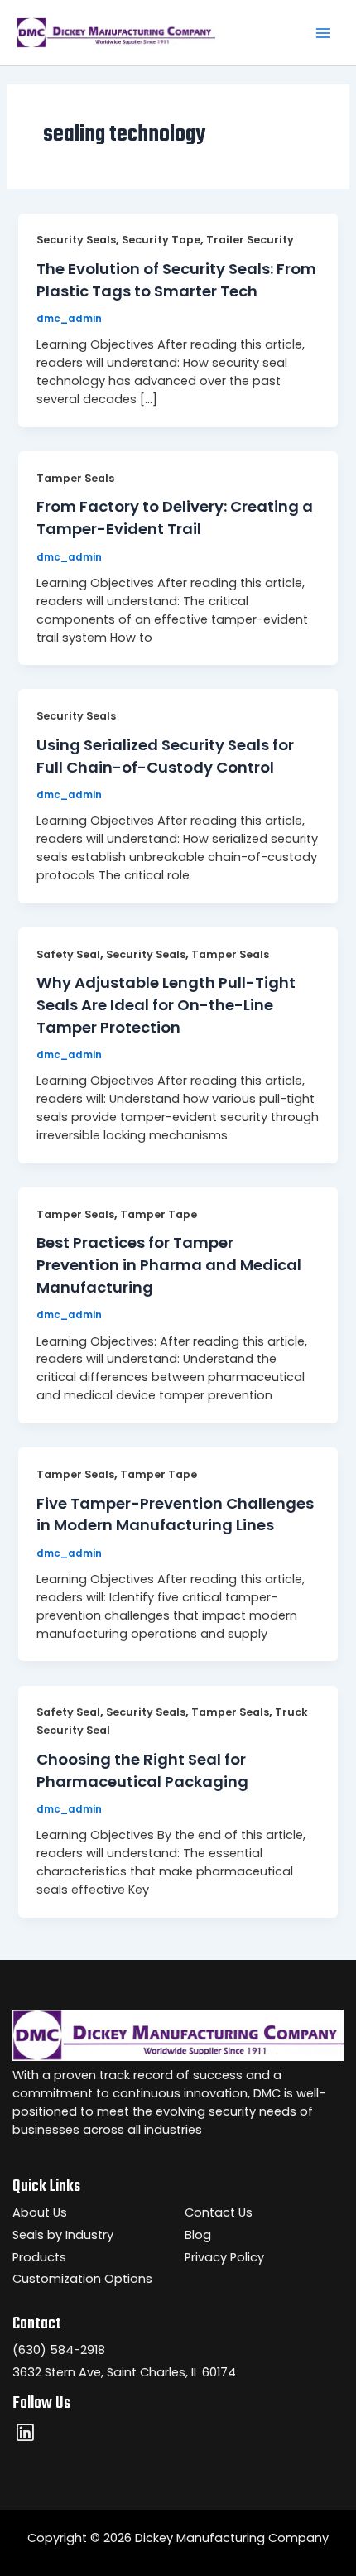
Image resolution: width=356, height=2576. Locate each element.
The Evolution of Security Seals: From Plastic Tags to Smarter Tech (176, 280)
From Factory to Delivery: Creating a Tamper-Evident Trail (175, 518)
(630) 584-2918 (59, 2350)
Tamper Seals (75, 478)
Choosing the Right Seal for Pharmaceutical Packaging (142, 1770)
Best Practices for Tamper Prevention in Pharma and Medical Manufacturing (169, 1264)
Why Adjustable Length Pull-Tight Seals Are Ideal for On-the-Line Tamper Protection (166, 1004)
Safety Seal (68, 954)
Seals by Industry (63, 2235)
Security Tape (161, 240)
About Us (40, 2212)
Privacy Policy (224, 2257)
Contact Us (219, 2212)
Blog (198, 2235)
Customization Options (82, 2279)
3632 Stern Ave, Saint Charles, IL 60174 (124, 2372)
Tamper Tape (159, 1214)
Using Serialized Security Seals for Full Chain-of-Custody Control (165, 756)
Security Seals (76, 240)
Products (39, 2257)
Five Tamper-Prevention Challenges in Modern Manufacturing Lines (175, 1514)
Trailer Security (250, 240)
